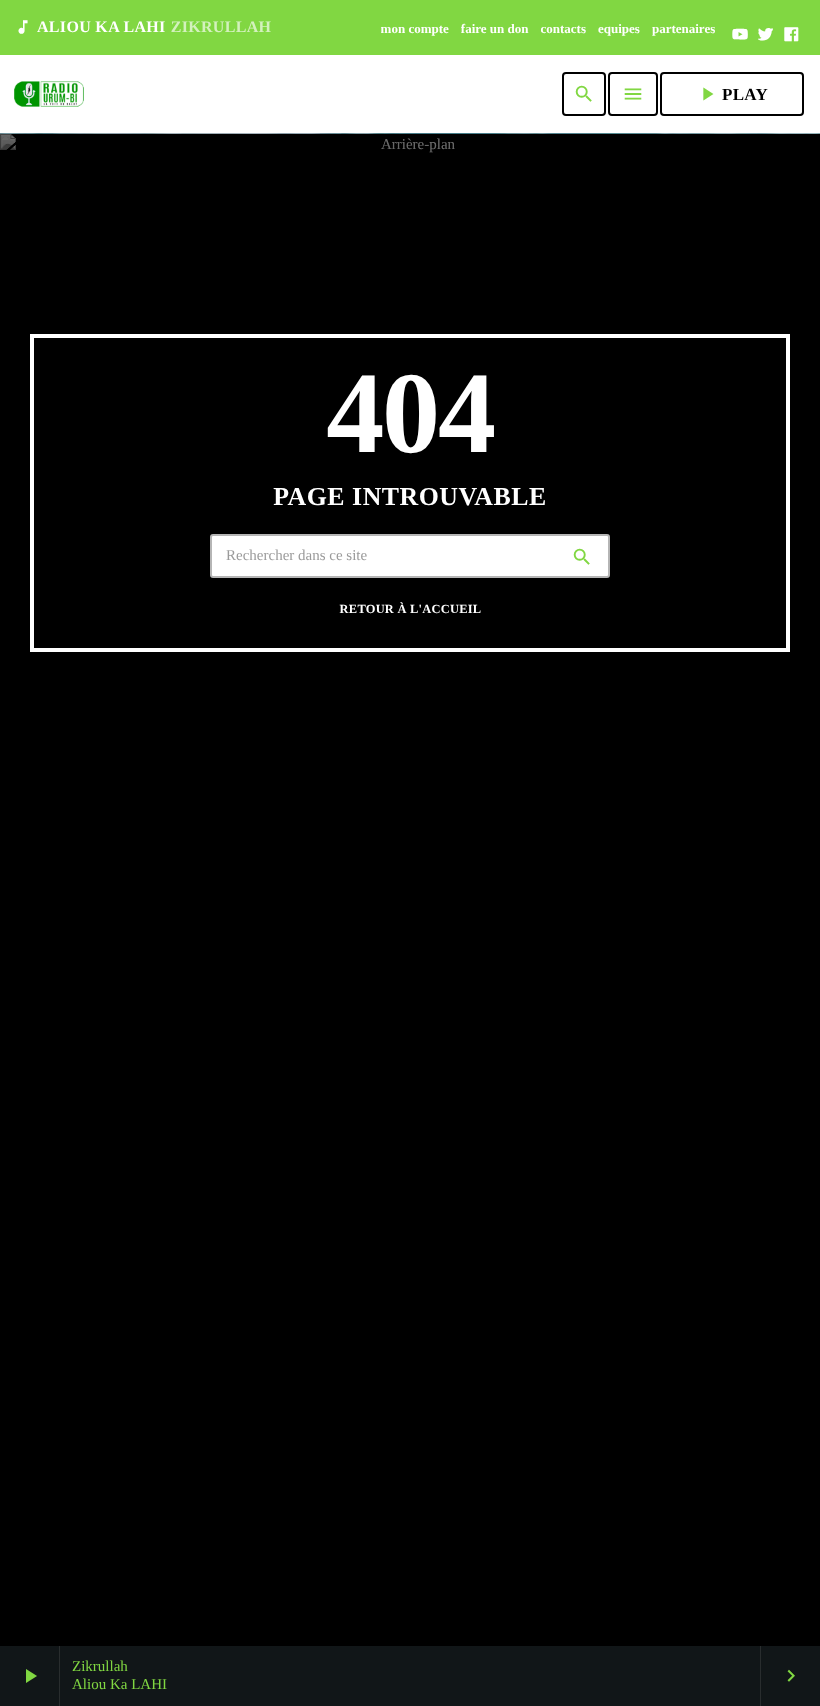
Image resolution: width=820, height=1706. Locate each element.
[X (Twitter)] (766, 35)
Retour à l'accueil (411, 609)
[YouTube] (740, 35)
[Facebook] (791, 35)
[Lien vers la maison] (49, 94)
